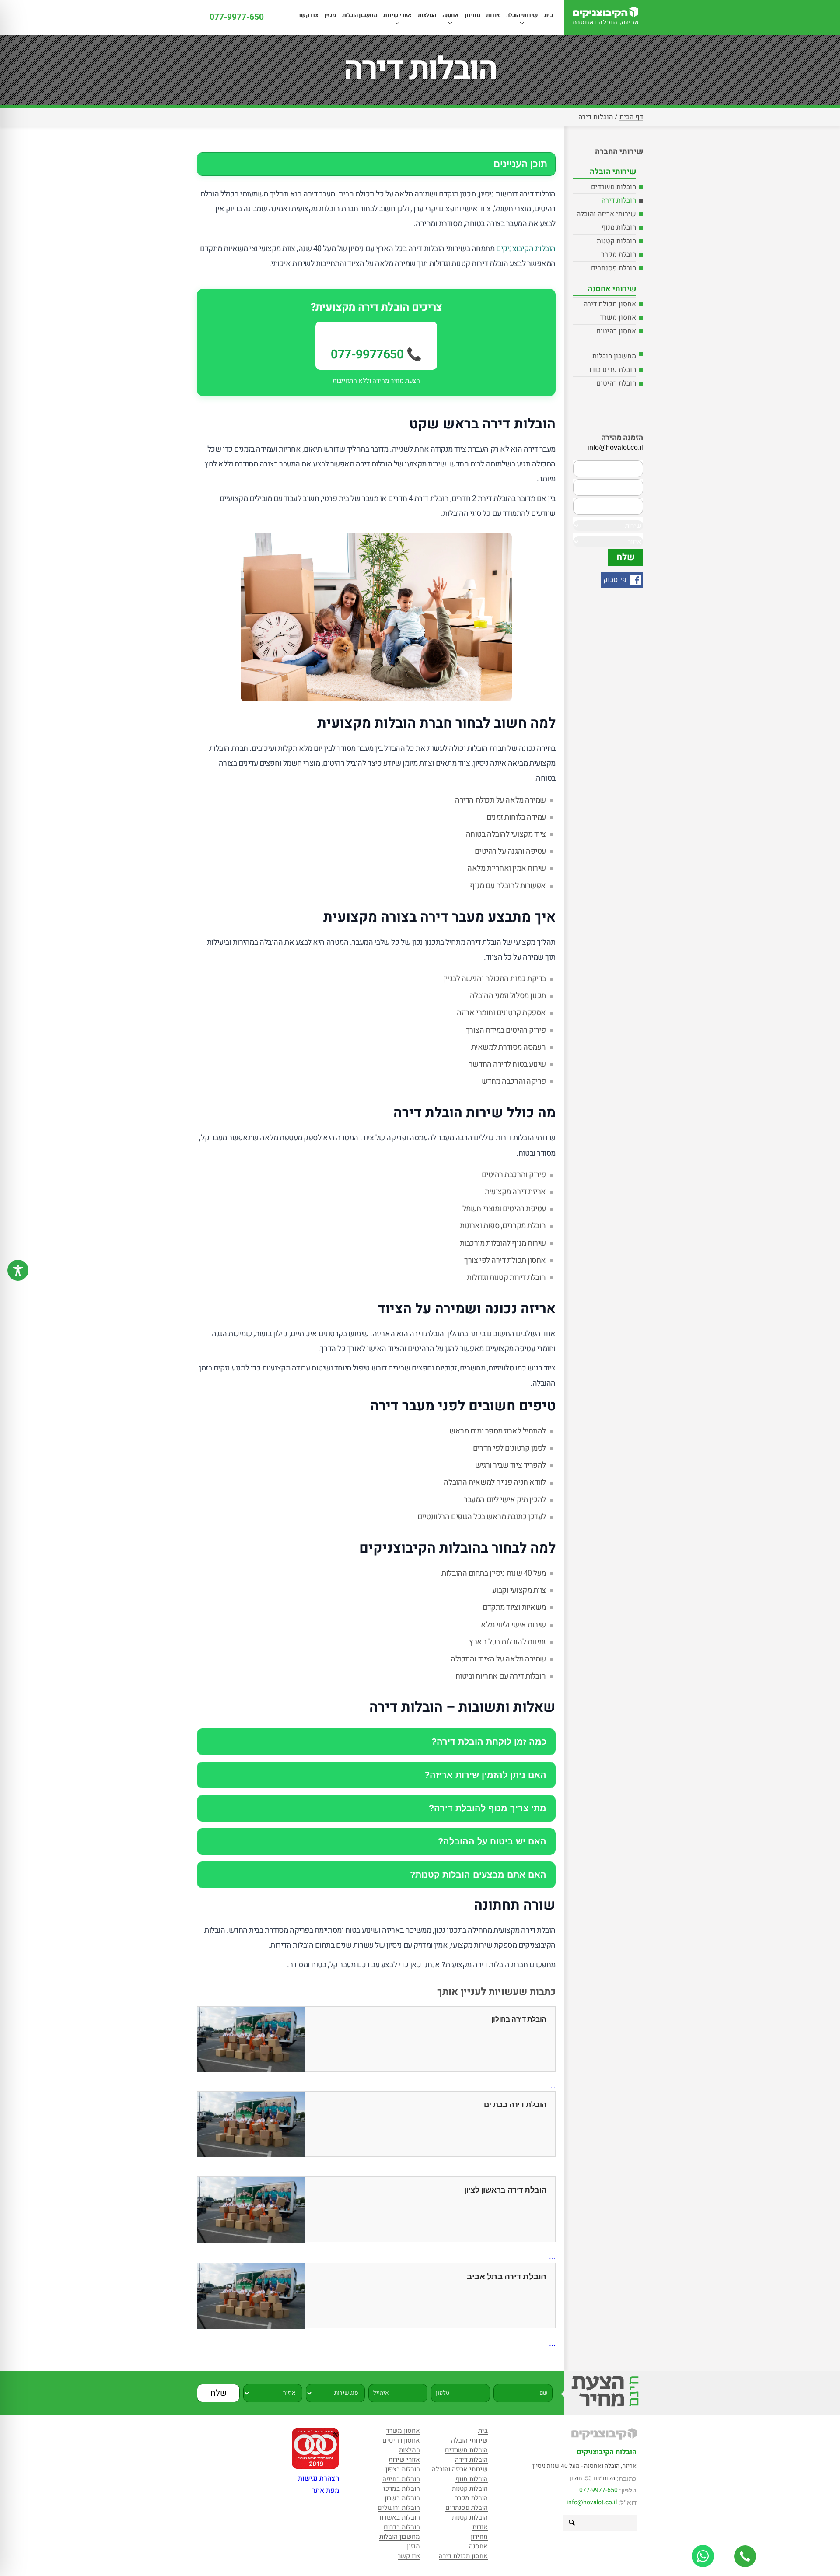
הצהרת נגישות (318, 2478)
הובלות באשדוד (399, 2518)
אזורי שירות (397, 15)
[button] (571, 2523)
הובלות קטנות (616, 241)
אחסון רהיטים (616, 331)
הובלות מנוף (619, 228)
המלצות (427, 15)
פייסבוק (616, 580)
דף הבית (631, 117)
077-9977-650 (237, 17)
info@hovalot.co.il (592, 2502)
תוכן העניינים (520, 164)
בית (549, 15)
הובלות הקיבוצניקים (526, 249)
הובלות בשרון (402, 2499)
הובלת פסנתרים (614, 268)
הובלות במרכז (402, 2489)
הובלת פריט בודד (612, 370)
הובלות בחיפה (401, 2480)
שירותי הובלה (522, 15)
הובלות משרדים (614, 187)
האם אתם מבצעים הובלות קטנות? (478, 1875)
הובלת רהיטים (616, 383)
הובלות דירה (619, 200)
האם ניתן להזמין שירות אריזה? (485, 1775)
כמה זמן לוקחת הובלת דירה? (489, 1742)
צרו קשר (308, 15)
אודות (493, 15)
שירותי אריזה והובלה (606, 214)
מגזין (330, 15)
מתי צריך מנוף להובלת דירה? (488, 1808)
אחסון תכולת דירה (610, 304)
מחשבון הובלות (360, 15)
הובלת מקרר (619, 255)
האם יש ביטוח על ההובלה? (492, 1841)
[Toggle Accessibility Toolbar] (18, 1270)
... (553, 2086)
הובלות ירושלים (399, 2508)
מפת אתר (325, 2491)
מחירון (472, 15)
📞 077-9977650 (376, 355)
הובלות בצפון (403, 2470)
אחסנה (451, 15)
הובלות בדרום (402, 2528)
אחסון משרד (618, 318)
